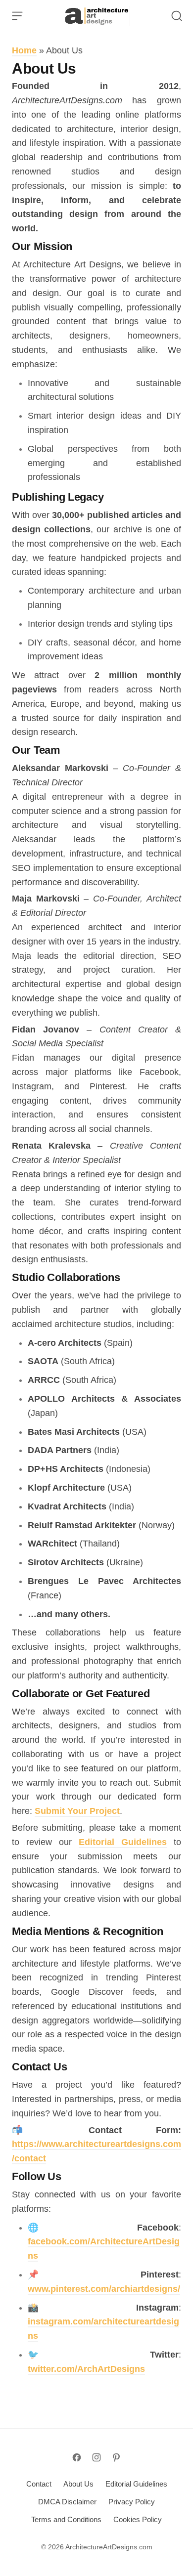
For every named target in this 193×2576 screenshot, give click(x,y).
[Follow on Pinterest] (116, 2457)
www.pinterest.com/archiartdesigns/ (104, 2289)
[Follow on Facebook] (77, 2457)
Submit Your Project (77, 1811)
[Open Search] (177, 16)
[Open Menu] (17, 16)
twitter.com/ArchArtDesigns (86, 2369)
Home (24, 50)
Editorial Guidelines (123, 1842)
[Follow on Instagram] (96, 2457)
